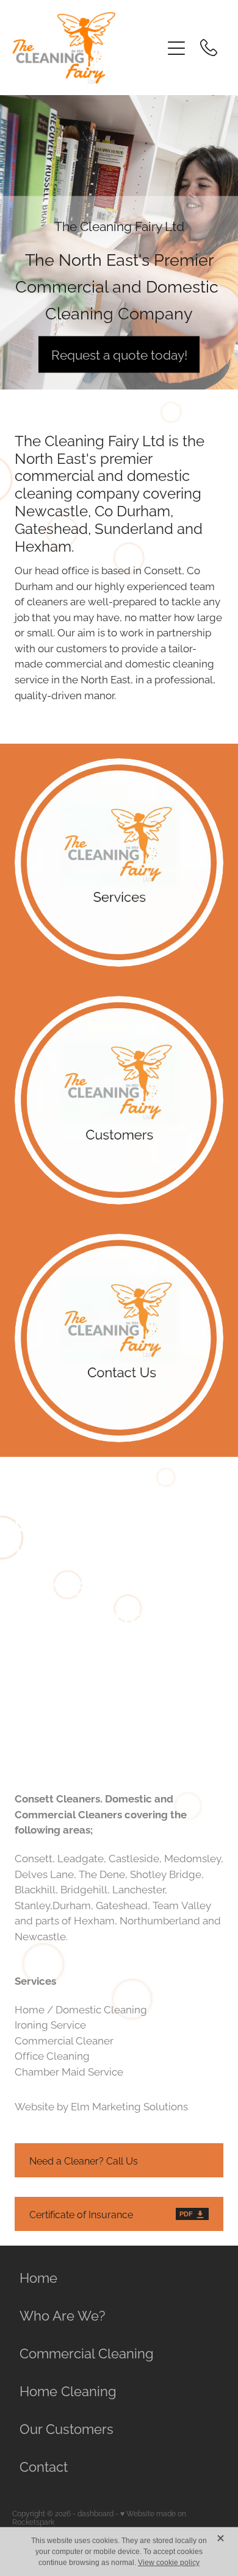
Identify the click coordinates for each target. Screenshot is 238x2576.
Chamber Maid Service (69, 2071)
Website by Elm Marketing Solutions (101, 2105)
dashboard (96, 2513)
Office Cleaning (52, 2055)
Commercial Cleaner (64, 2040)
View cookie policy (169, 2563)
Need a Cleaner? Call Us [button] (84, 2160)
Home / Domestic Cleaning (81, 2008)
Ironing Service (50, 2024)
